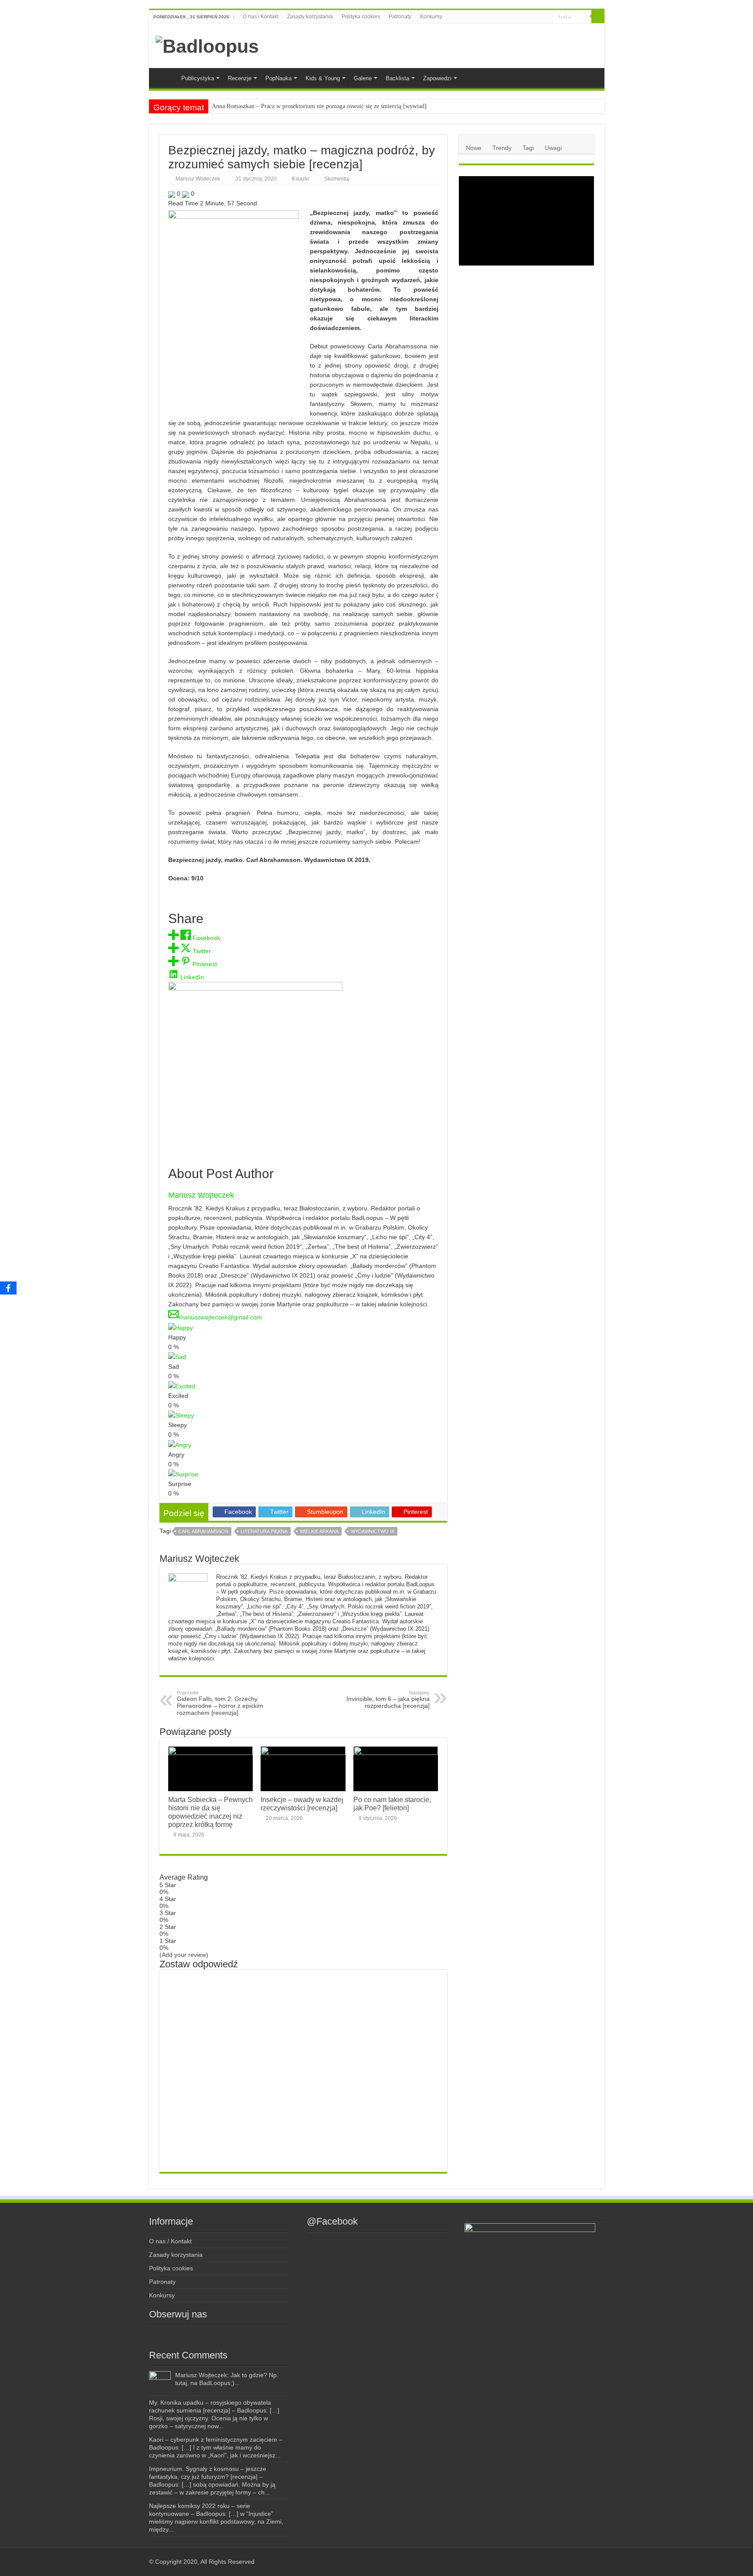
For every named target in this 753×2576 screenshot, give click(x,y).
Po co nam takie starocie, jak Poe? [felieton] (392, 1804)
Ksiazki (300, 179)
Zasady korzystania (310, 17)
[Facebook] (511, 17)
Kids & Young (323, 78)
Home (165, 77)
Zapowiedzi (437, 78)
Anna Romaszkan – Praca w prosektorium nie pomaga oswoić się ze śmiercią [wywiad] (319, 106)
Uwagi (553, 148)
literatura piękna (264, 1531)
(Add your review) (184, 1955)
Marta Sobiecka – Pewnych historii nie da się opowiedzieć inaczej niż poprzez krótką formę (210, 1812)
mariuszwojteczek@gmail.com (220, 1317)
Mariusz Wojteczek (198, 179)
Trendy (502, 148)
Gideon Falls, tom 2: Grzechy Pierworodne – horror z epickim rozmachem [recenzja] (220, 1703)
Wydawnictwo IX (373, 1531)
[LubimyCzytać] (529, 17)
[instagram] (519, 17)
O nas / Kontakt (261, 17)
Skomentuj (337, 179)
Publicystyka (198, 78)
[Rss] (503, 17)
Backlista (397, 78)
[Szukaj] (598, 17)
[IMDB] (538, 17)
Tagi (528, 148)
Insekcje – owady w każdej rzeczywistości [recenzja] (302, 1804)
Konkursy (431, 17)
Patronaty (400, 17)
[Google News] (546, 17)
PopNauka (278, 78)
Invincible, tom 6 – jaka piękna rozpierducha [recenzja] (388, 1700)
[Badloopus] (207, 45)
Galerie (363, 78)
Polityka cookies (361, 17)
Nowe (474, 148)
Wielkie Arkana (319, 1531)
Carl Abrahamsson (203, 1531)
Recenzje (240, 78)
